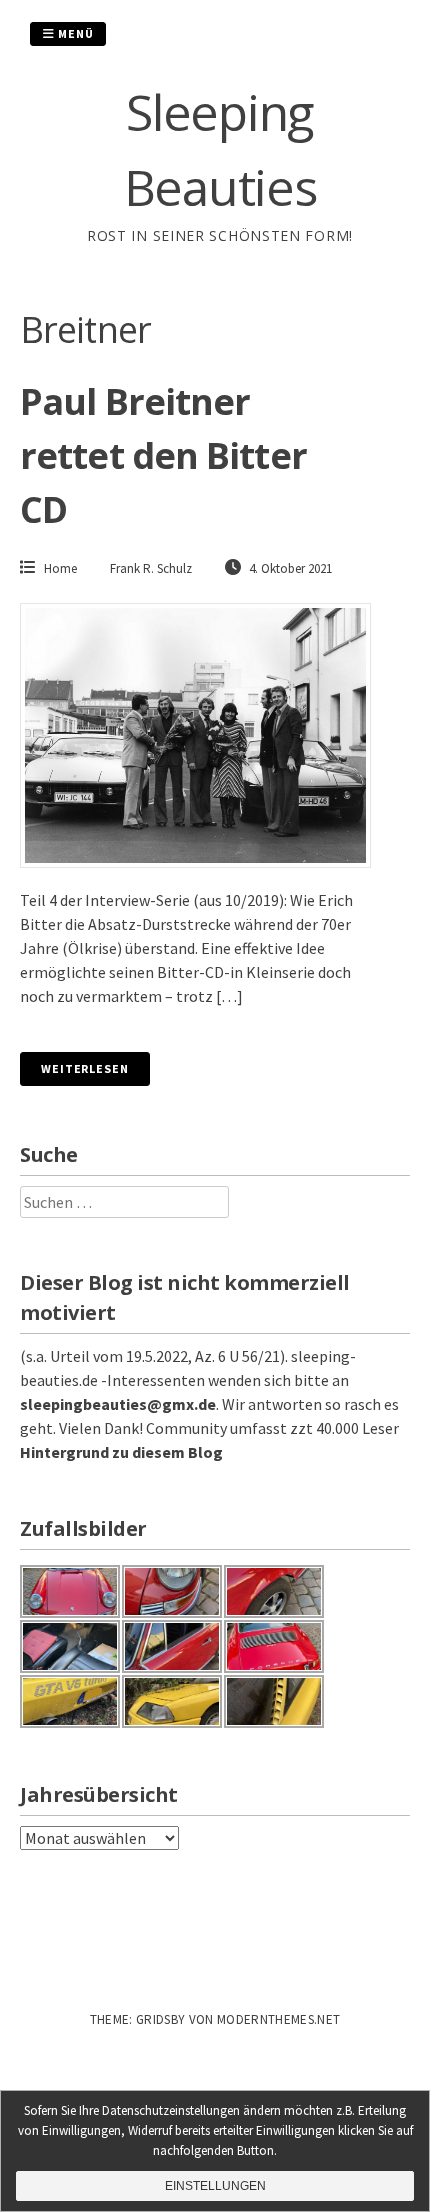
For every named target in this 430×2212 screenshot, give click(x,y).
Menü (74, 33)
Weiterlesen (85, 1068)
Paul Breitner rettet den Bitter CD (163, 455)
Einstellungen (215, 2186)
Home (60, 568)
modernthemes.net (278, 2019)
